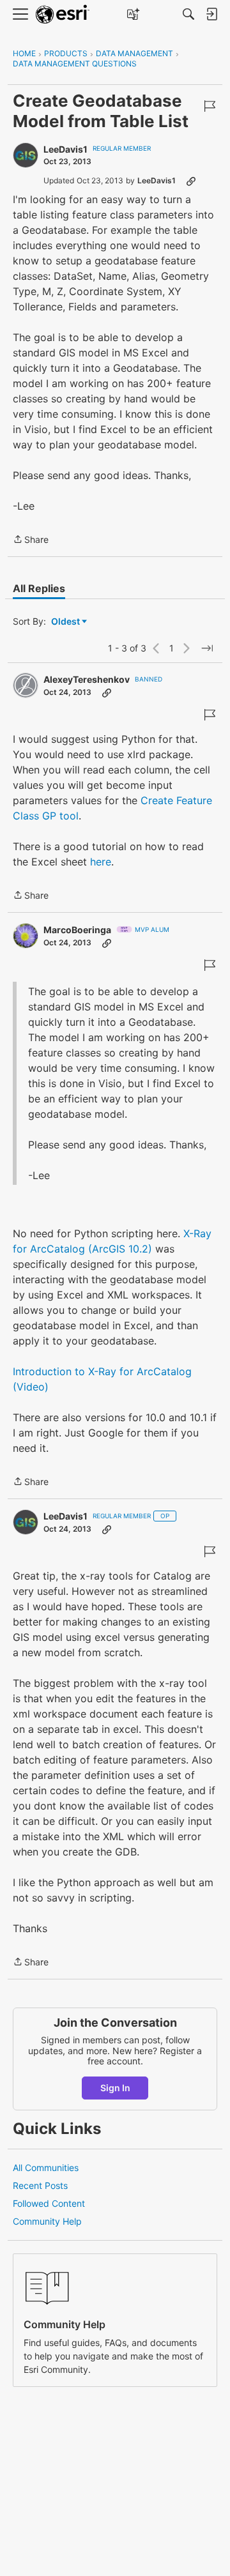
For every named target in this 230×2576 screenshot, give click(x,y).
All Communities (46, 2168)
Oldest (66, 622)
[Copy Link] (191, 181)
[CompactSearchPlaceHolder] (188, 14)
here (101, 862)
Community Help (47, 2221)
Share (31, 540)
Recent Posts (40, 2185)
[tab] (39, 588)
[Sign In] (211, 14)
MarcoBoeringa (77, 930)
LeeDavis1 (65, 149)
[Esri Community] (63, 14)
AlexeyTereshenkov (87, 679)
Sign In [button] (115, 2088)
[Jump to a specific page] (207, 648)
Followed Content (49, 2203)
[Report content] (210, 106)
